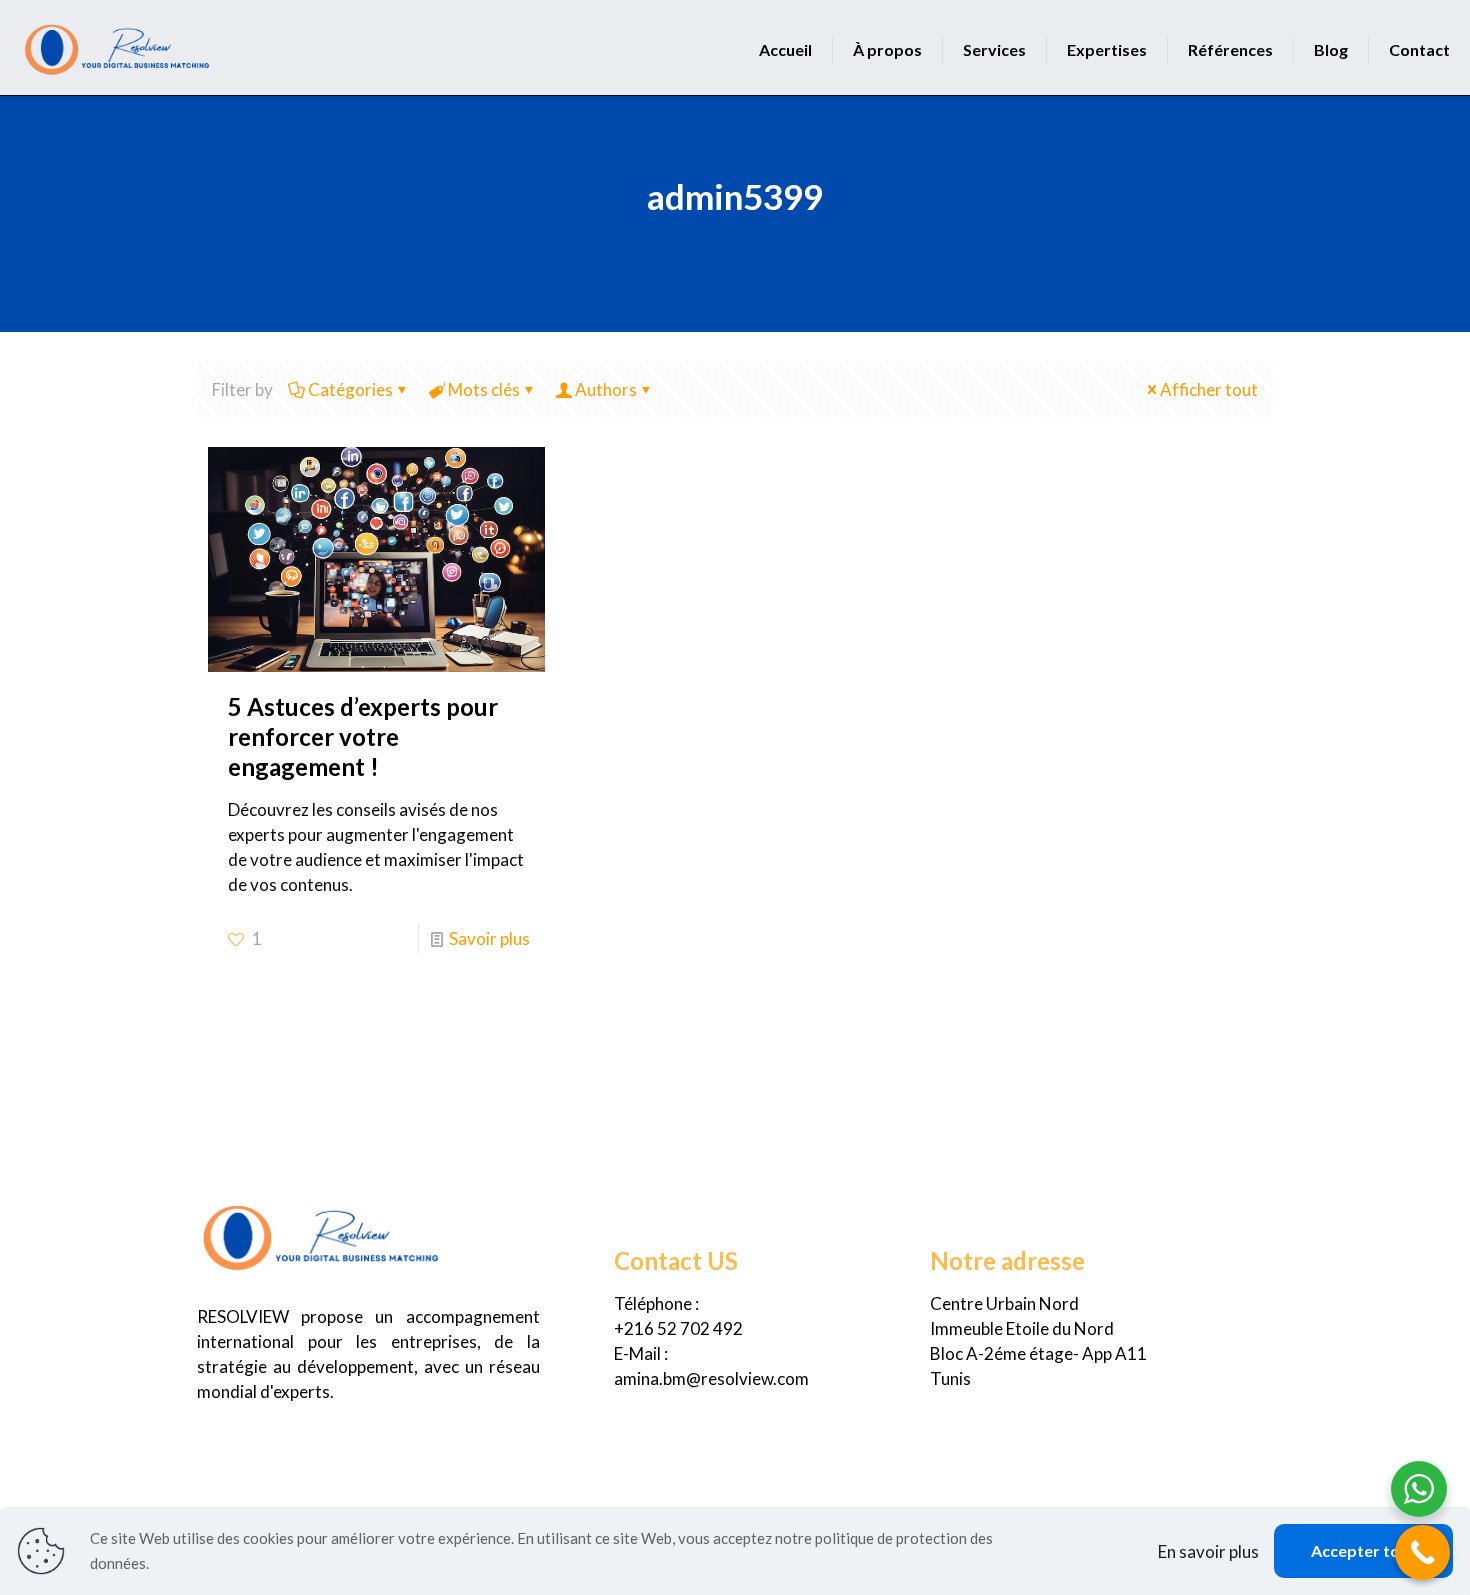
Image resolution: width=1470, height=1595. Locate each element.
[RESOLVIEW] (118, 45)
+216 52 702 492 (678, 1328)
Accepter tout (1363, 1550)
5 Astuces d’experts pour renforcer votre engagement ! (363, 736)
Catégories (350, 389)
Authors (606, 389)
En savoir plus (1208, 1551)
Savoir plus (489, 938)
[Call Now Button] (1422, 1552)
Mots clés (484, 389)
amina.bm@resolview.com (711, 1378)
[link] (322, 1234)
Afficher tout (1209, 389)
